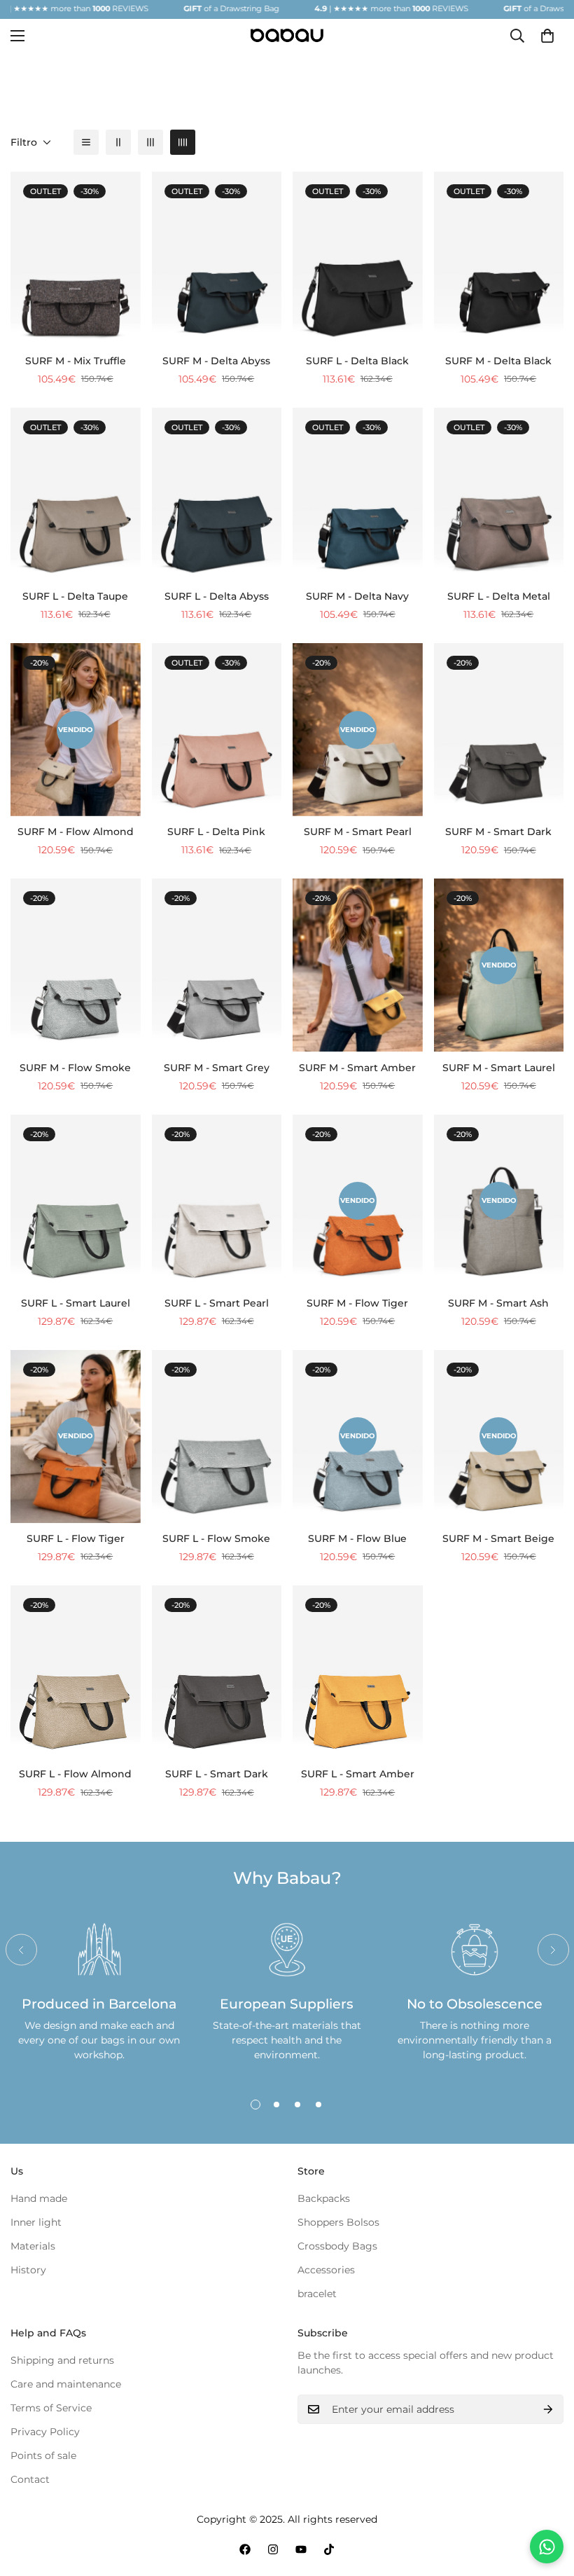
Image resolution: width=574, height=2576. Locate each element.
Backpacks (324, 2198)
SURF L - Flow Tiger (76, 1538)
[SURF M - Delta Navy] (358, 494)
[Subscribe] (548, 2409)
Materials (33, 2246)
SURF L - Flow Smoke (216, 1538)
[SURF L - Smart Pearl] (217, 1201)
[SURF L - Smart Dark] (217, 1672)
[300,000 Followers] (245, 2549)
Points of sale (43, 2456)
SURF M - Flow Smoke (75, 1068)
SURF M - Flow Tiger (357, 1303)
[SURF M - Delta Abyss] (217, 258)
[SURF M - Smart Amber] (358, 965)
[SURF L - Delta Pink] (217, 730)
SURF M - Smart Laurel (499, 1068)
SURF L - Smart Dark (217, 1774)
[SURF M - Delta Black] (499, 258)
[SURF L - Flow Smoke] (217, 1437)
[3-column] (150, 142)
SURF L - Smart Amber (358, 1774)
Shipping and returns (62, 2360)
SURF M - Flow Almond (76, 832)
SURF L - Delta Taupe (75, 596)
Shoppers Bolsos (338, 2222)
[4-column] (183, 142)
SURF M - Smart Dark (498, 832)
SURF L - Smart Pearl (217, 1303)
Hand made (39, 2198)
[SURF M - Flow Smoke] (76, 965)
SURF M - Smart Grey (217, 1068)
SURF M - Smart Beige (498, 1538)
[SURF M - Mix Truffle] (76, 258)
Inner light (36, 2222)
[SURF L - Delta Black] (358, 258)
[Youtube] (301, 2549)
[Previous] (21, 1950)
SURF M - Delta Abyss (216, 361)
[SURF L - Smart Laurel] (76, 1201)
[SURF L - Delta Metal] (499, 494)
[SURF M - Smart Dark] (499, 730)
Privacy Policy (45, 2432)
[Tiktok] (329, 2549)
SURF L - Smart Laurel (76, 1303)
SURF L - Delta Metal (499, 596)
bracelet (317, 2294)
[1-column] (86, 142)
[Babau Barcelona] (287, 35)
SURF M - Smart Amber (357, 1068)
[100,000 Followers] (273, 2549)
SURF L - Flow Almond (75, 1774)
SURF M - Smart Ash (498, 1303)
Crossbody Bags (337, 2246)
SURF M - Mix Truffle (76, 361)
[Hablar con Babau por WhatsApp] (547, 2547)
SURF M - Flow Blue (357, 1538)
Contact (30, 2479)
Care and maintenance (66, 2384)
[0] (547, 36)
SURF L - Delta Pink (216, 832)
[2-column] (118, 142)
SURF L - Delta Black (357, 361)
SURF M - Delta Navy (357, 596)
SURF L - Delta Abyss (217, 596)
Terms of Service (51, 2408)
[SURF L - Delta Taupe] (76, 494)
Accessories (326, 2270)
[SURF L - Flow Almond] (76, 1672)
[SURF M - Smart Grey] (217, 965)
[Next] (553, 1950)
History (28, 2270)
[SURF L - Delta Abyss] (217, 494)
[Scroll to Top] (547, 2500)
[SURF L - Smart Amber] (358, 1672)
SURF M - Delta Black (498, 361)
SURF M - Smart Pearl (358, 832)
